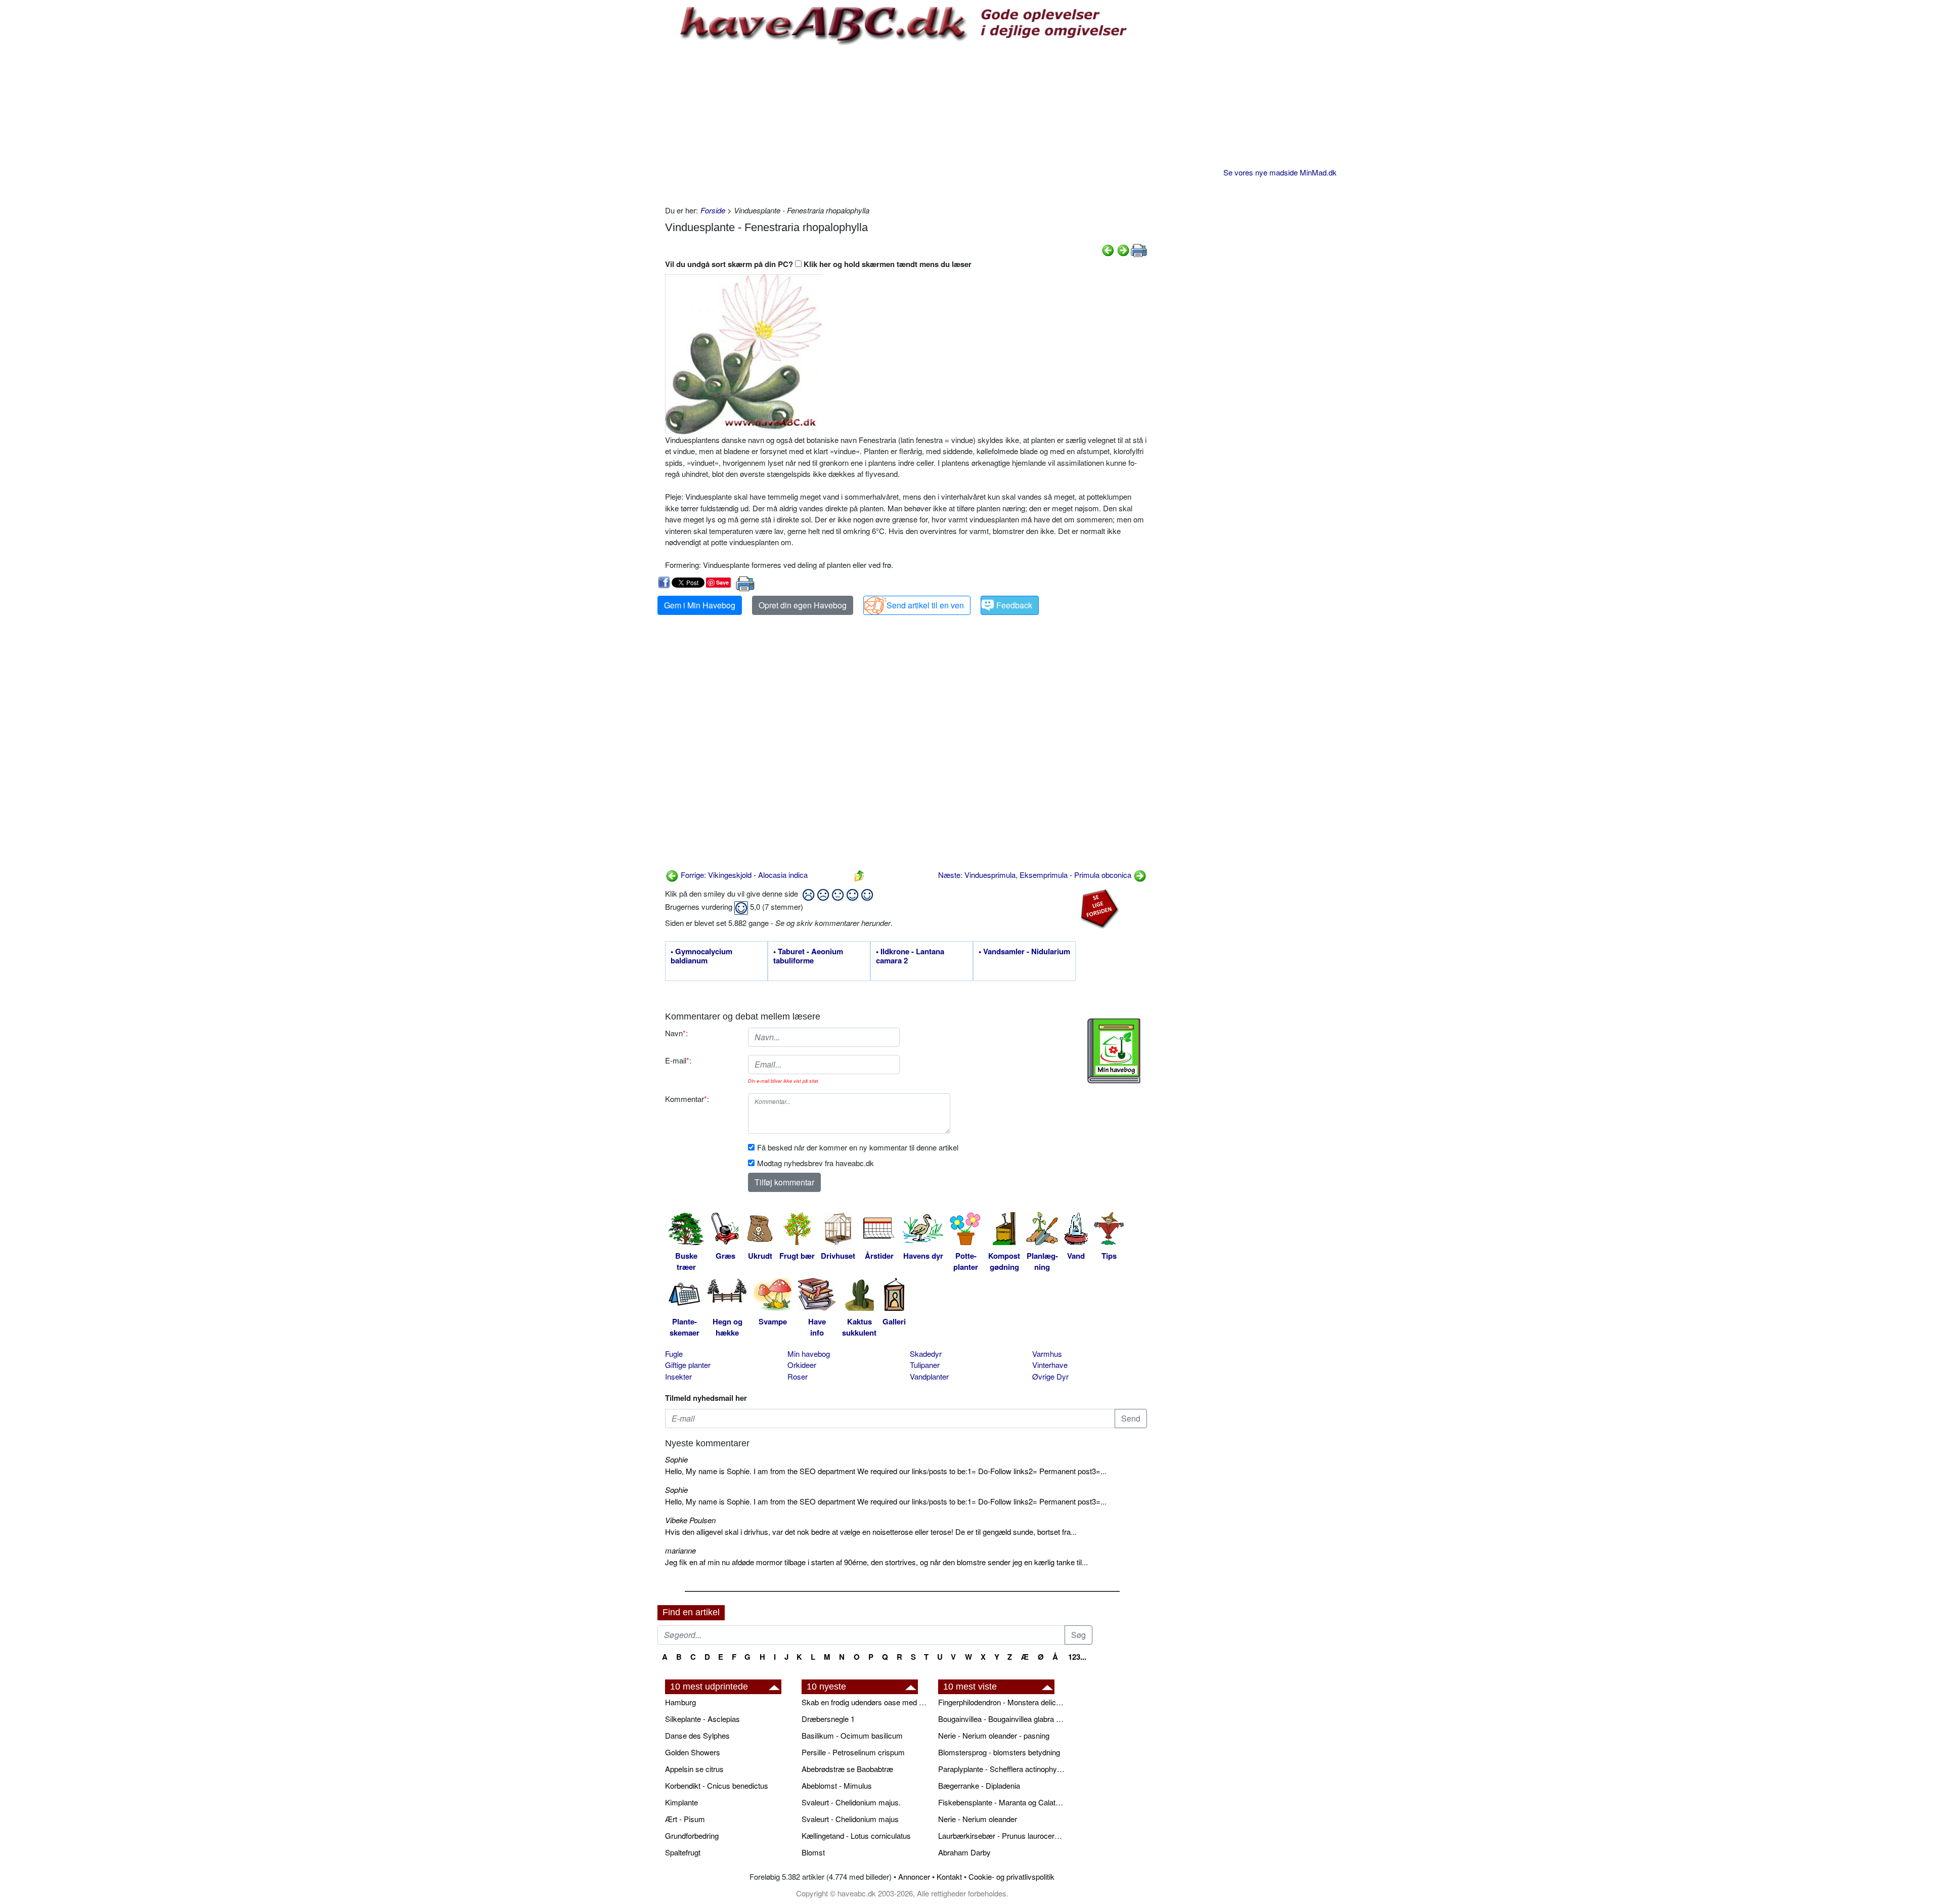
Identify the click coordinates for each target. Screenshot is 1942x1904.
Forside (713, 210)
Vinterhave (1050, 1365)
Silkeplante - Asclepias (702, 1719)
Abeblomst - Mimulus (837, 1785)
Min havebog (809, 1354)
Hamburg (680, 1702)
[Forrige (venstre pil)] (1108, 249)
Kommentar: (687, 1099)
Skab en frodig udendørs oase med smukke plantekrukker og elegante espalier (865, 1702)
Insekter (678, 1376)
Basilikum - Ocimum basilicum (852, 1735)
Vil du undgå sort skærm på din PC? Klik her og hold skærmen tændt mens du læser (818, 264)
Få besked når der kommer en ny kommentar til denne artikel (858, 1147)
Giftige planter (688, 1365)
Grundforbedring (692, 1835)
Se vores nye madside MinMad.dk (1280, 172)
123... (1077, 1657)
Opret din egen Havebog (803, 605)
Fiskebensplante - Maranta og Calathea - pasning (1001, 1802)
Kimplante (681, 1802)
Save (722, 582)
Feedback (1014, 605)
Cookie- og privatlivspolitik (1011, 1876)
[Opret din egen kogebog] (1114, 1051)
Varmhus (1047, 1354)
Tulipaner (925, 1365)
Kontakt (949, 1876)
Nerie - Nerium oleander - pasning (994, 1735)
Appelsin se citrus (694, 1769)
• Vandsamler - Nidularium (1024, 952)
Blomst (813, 1852)
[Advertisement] (906, 124)
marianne (680, 1550)
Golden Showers (693, 1752)
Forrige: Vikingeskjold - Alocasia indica (743, 875)
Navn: (676, 1033)
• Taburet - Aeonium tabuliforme (808, 956)
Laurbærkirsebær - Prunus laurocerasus (1001, 1835)
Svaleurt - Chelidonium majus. (851, 1802)
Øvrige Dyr (1050, 1376)
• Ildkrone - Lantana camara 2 (910, 956)
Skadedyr (926, 1354)
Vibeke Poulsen (690, 1520)
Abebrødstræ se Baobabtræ (847, 1769)
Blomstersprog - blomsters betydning (999, 1752)
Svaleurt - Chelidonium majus (850, 1819)
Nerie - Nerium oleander (978, 1819)
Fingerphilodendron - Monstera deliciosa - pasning (1001, 1702)
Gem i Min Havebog (700, 605)
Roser (798, 1376)
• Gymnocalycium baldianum (701, 956)
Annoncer (914, 1876)
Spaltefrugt (683, 1852)
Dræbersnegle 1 (828, 1719)
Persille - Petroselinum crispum (853, 1752)
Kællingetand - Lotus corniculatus (856, 1835)
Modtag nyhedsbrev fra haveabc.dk (815, 1163)
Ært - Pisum (685, 1819)
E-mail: (678, 1060)
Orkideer (802, 1365)
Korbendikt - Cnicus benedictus (717, 1785)
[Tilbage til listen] (859, 875)
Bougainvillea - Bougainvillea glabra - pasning (1001, 1719)
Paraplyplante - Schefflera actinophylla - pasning (1001, 1769)
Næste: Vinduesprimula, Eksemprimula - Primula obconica (1036, 875)
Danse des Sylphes (697, 1735)
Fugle (674, 1354)
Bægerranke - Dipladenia (979, 1785)
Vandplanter (929, 1376)
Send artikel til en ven (925, 605)
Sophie (676, 1459)
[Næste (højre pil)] (1123, 249)
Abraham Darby (964, 1852)
